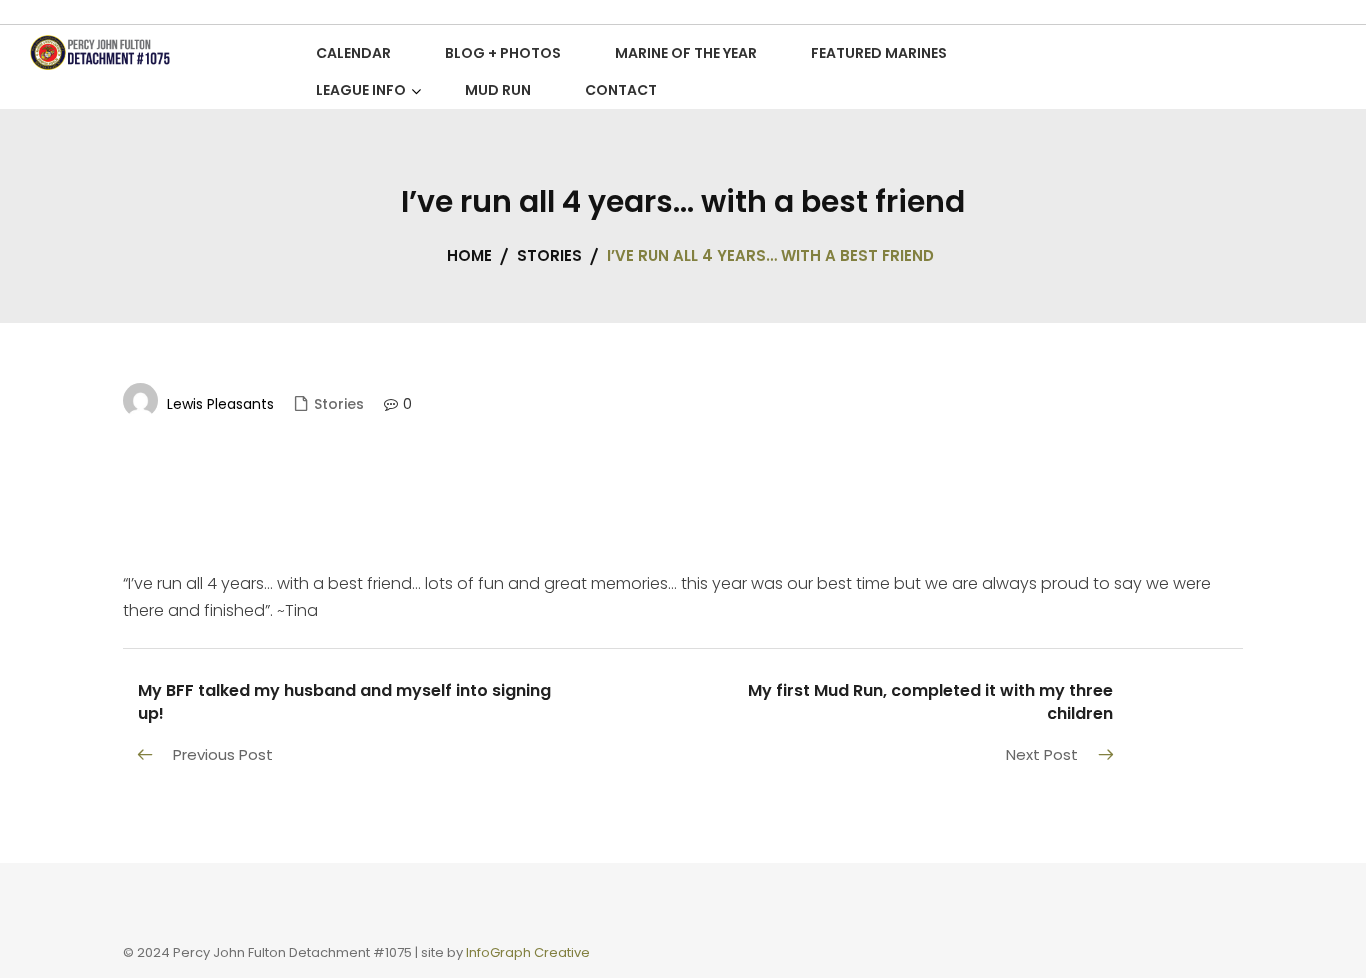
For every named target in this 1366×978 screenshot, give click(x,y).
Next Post (1042, 754)
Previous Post (223, 754)
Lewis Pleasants (220, 404)
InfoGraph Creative (528, 952)
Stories (339, 404)
